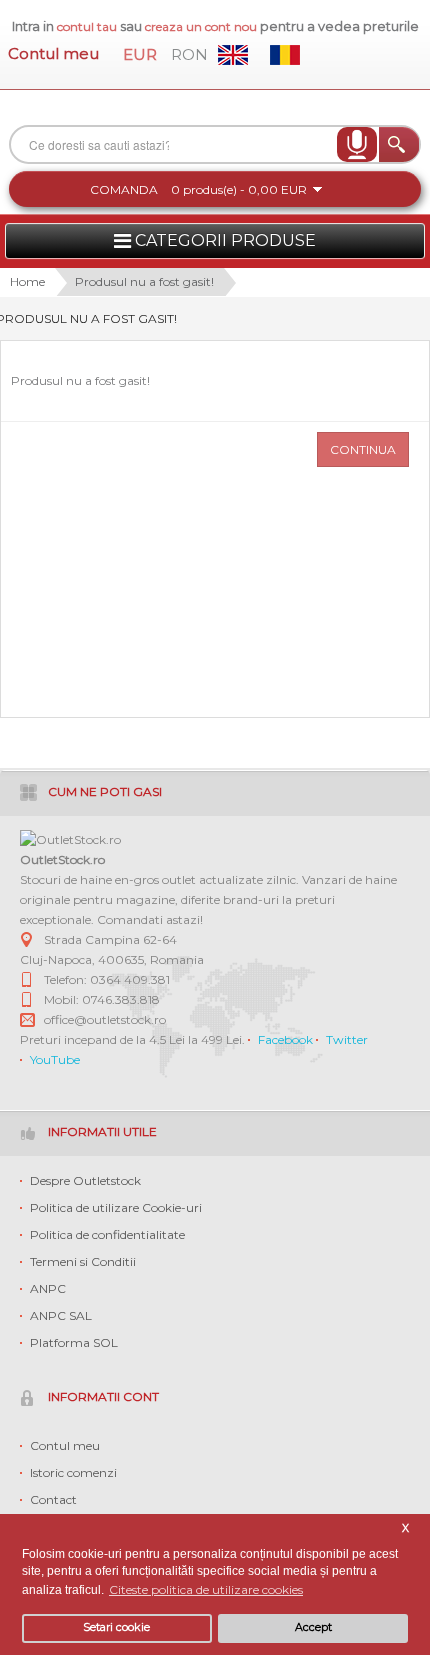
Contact (53, 1499)
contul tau (87, 26)
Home (27, 281)
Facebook (285, 1039)
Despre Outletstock (85, 1180)
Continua (363, 449)
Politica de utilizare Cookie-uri (116, 1207)
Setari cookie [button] (116, 1627)
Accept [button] (313, 1627)
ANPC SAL (61, 1315)
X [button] (405, 1528)
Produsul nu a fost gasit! (144, 281)
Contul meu (53, 53)
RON (189, 54)
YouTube (55, 1059)
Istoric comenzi (73, 1472)
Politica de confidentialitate (107, 1234)
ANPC (48, 1288)
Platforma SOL (74, 1342)
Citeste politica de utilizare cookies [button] (206, 1589)
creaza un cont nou (202, 26)
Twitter (347, 1039)
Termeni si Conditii (83, 1261)
